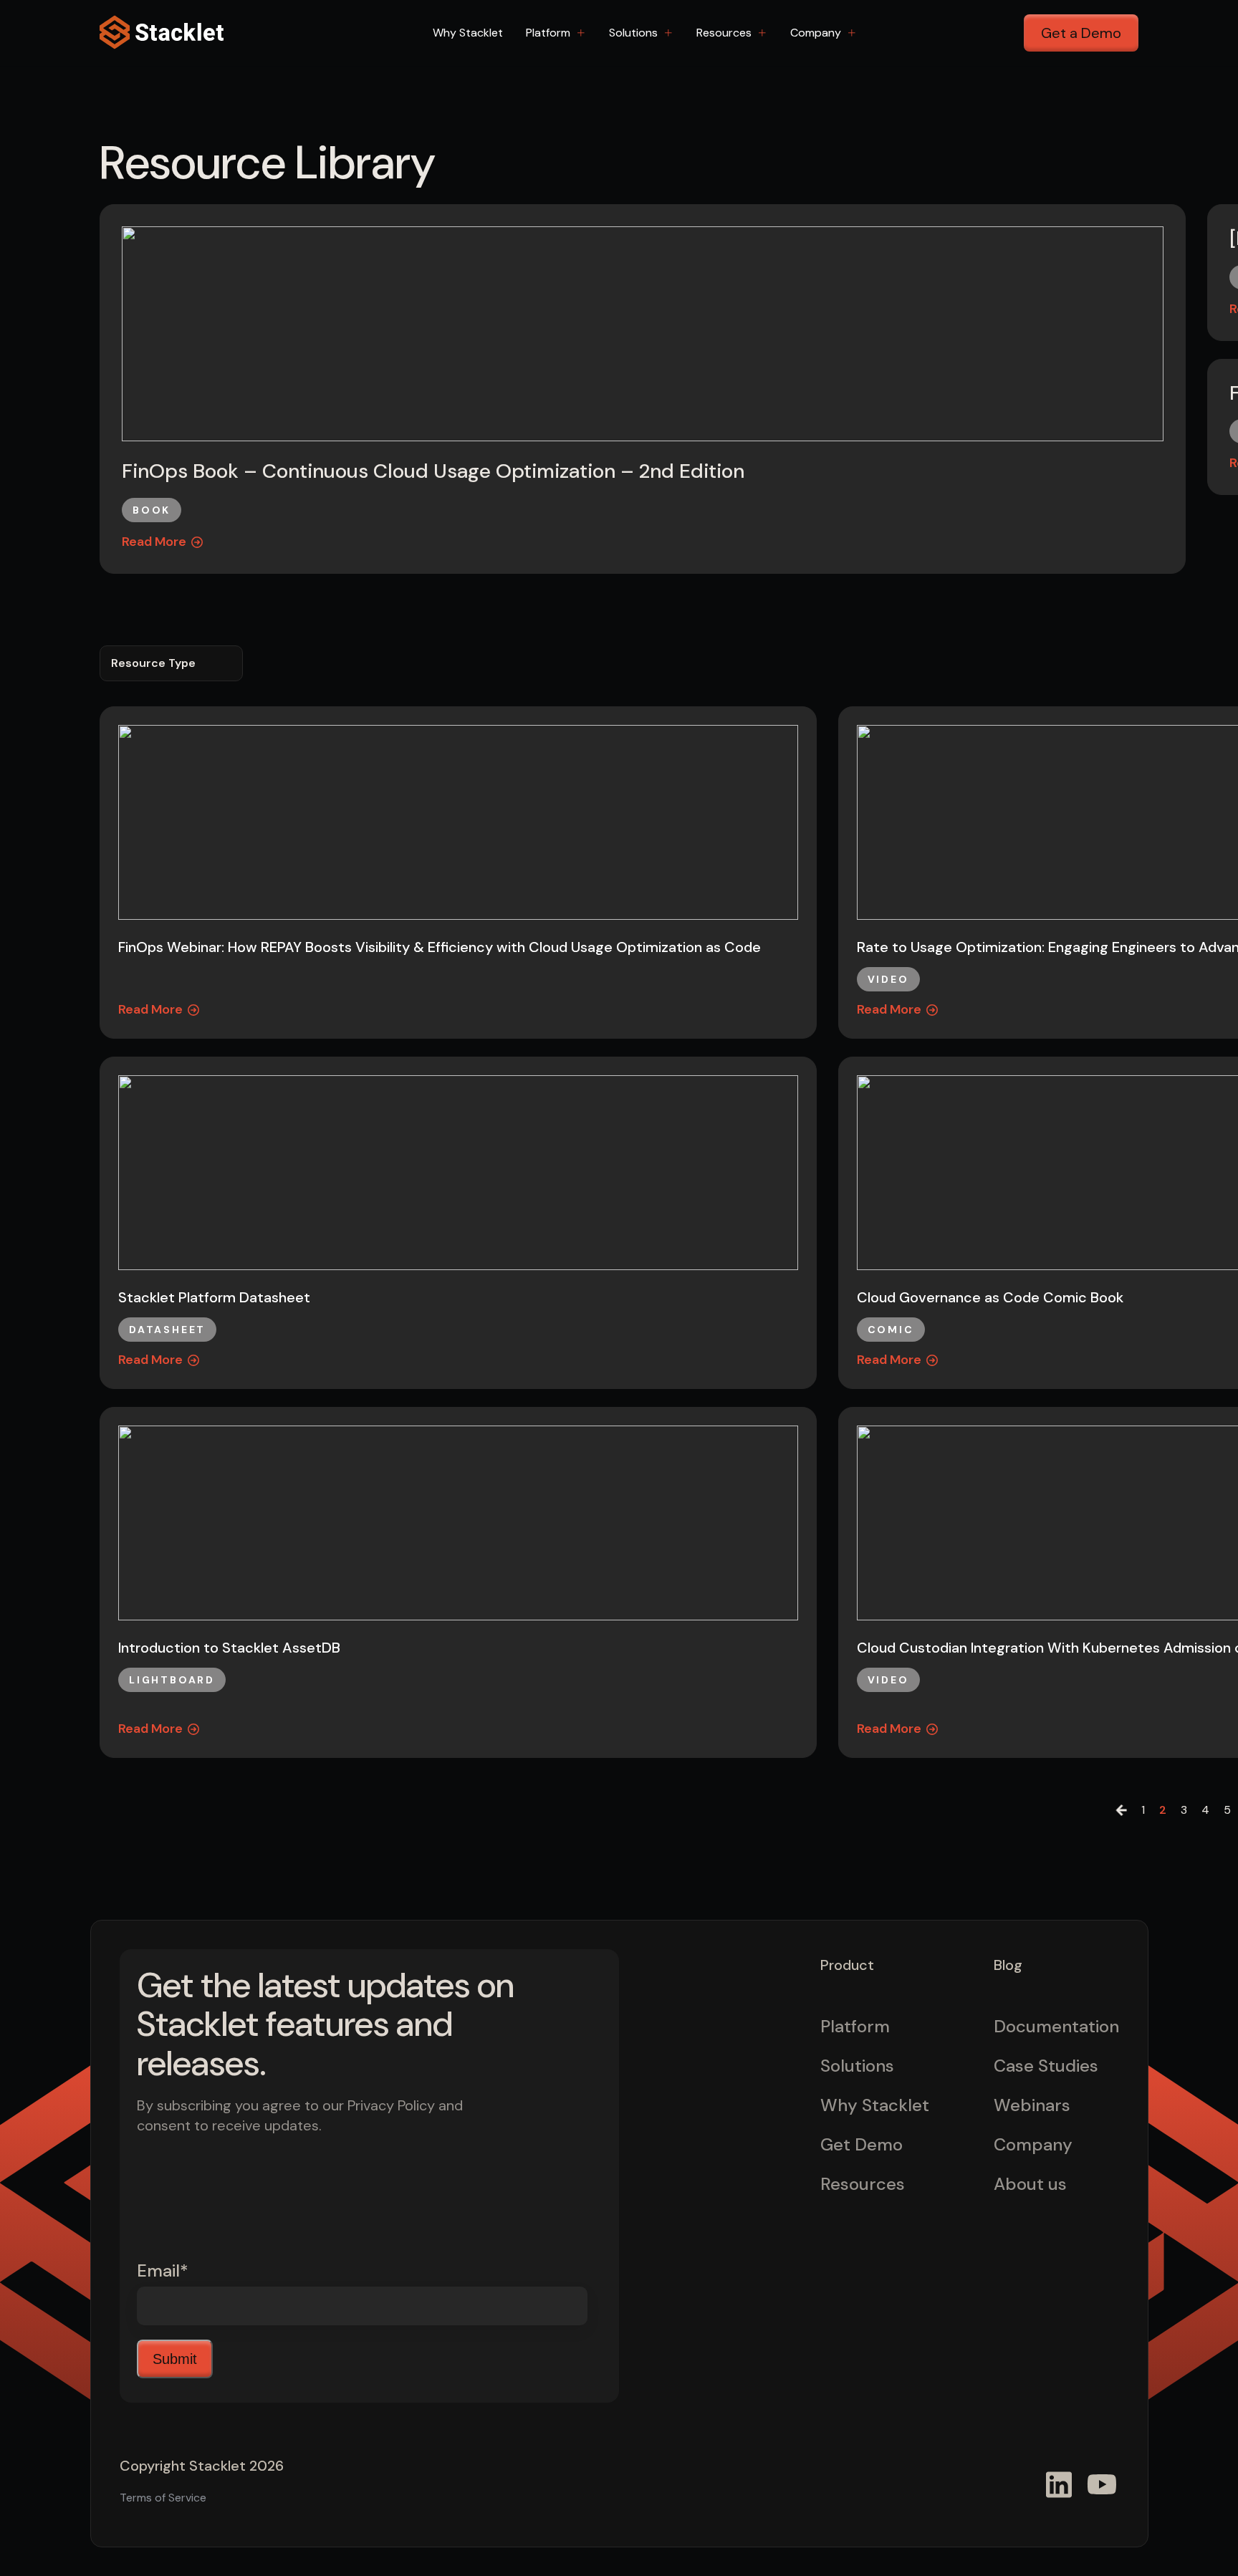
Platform (548, 33)
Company (816, 33)
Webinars (1032, 2105)
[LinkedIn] (1059, 2484)
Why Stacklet (468, 33)
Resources (724, 33)
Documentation (1056, 2026)
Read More (154, 542)
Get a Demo (1081, 33)
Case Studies (1046, 2066)
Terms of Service (163, 2498)
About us (1030, 2184)
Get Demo (862, 2144)
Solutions (633, 33)
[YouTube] (1102, 2484)
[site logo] (164, 33)
